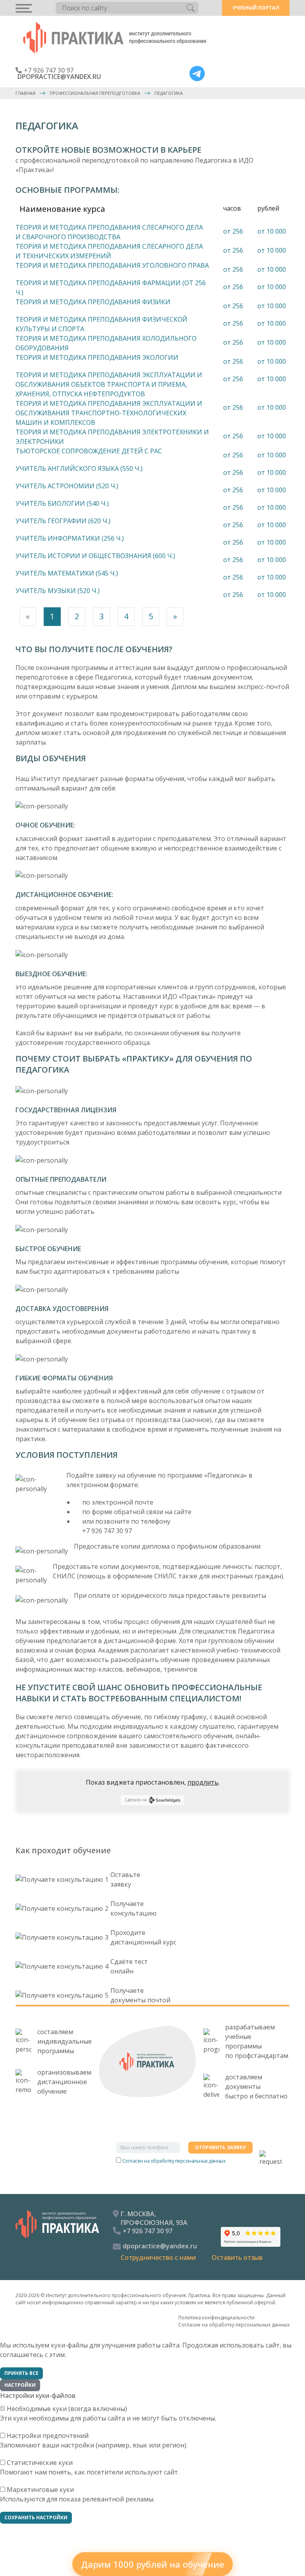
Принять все (21, 2373)
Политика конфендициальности (216, 2318)
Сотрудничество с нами (158, 2257)
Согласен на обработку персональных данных (174, 2161)
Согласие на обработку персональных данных (234, 2325)
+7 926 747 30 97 (49, 70)
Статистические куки (40, 2463)
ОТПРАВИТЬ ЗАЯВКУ (220, 2147)
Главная (25, 93)
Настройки (20, 2385)
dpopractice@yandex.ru (59, 77)
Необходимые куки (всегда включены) (67, 2409)
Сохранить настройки (36, 2517)
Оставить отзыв (237, 2257)
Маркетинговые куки (40, 2490)
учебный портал (256, 8)
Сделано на (136, 1800)
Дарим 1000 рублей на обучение (152, 2564)
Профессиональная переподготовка (95, 93)
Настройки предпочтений (48, 2436)
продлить (203, 1782)
